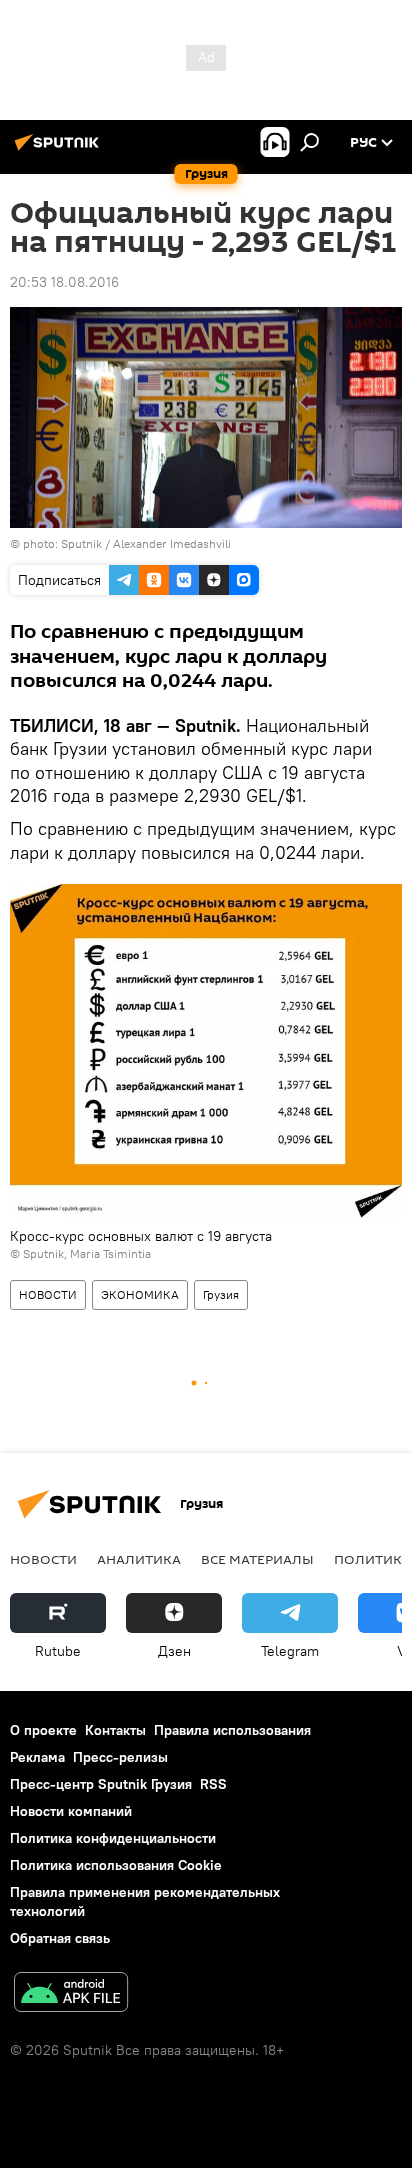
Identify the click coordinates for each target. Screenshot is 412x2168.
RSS (213, 1784)
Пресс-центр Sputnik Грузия (101, 1784)
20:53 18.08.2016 (64, 282)
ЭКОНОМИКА (140, 1294)
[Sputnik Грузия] (60, 150)
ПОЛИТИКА (372, 1559)
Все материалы (257, 1559)
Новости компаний (71, 1811)
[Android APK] (71, 1994)
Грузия (221, 1294)
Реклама (37, 1757)
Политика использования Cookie (116, 1865)
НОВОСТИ (48, 1294)
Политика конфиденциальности (113, 1838)
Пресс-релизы (120, 1757)
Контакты (115, 1730)
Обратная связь (60, 1938)
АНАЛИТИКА (139, 1559)
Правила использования (232, 1730)
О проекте (43, 1730)
